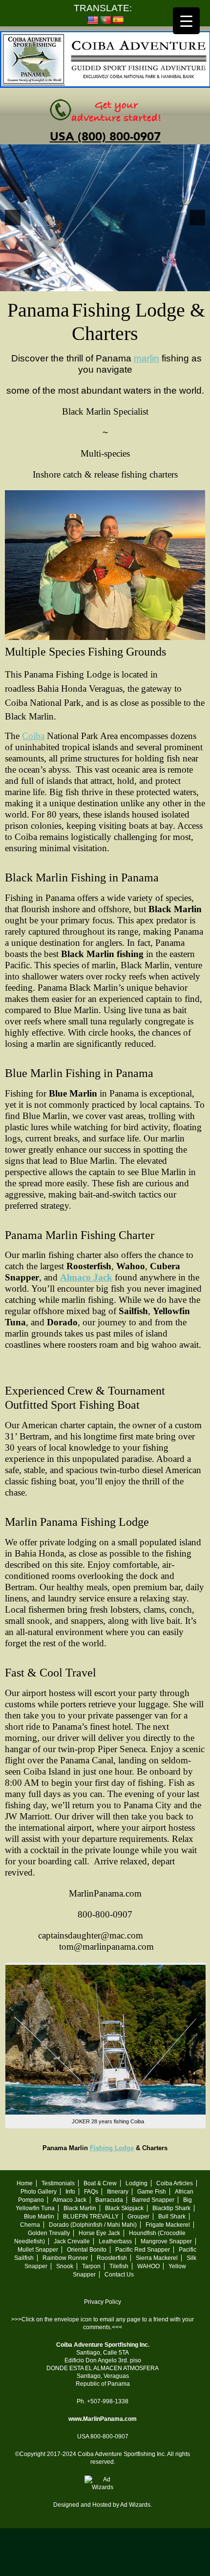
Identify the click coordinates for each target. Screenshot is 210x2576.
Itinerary (118, 2192)
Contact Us (119, 2275)
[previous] (13, 218)
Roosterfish (112, 2258)
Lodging (136, 2183)
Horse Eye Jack (99, 2233)
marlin (147, 358)
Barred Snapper (153, 2200)
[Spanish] (118, 20)
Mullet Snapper (38, 2250)
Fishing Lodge (112, 2148)
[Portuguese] (105, 20)
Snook (65, 2266)
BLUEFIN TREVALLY (91, 2217)
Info (70, 2192)
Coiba (33, 736)
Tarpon (91, 2266)
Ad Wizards (135, 2505)
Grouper (138, 2217)
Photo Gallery (39, 2192)
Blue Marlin (39, 2217)
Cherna (30, 2225)
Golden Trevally (49, 2233)
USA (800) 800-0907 (105, 137)
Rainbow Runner (65, 2258)
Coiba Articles (175, 2183)
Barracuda (109, 2200)
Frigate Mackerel (168, 2225)
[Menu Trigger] (186, 21)
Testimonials (58, 2183)
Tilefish (119, 2266)
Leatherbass (115, 2241)
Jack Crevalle (72, 2241)
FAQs (91, 2192)
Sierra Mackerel (157, 2258)
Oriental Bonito (87, 2250)
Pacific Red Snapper (143, 2250)
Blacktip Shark (171, 2208)
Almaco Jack (86, 1277)
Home (25, 2183)
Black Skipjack (124, 2208)
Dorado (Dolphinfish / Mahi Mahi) (93, 2225)
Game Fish (152, 2192)
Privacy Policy (103, 2302)
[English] (93, 20)
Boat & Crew (100, 2183)
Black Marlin (80, 2208)
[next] (197, 218)
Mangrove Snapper (166, 2241)
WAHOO (148, 2266)
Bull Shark (172, 2217)
